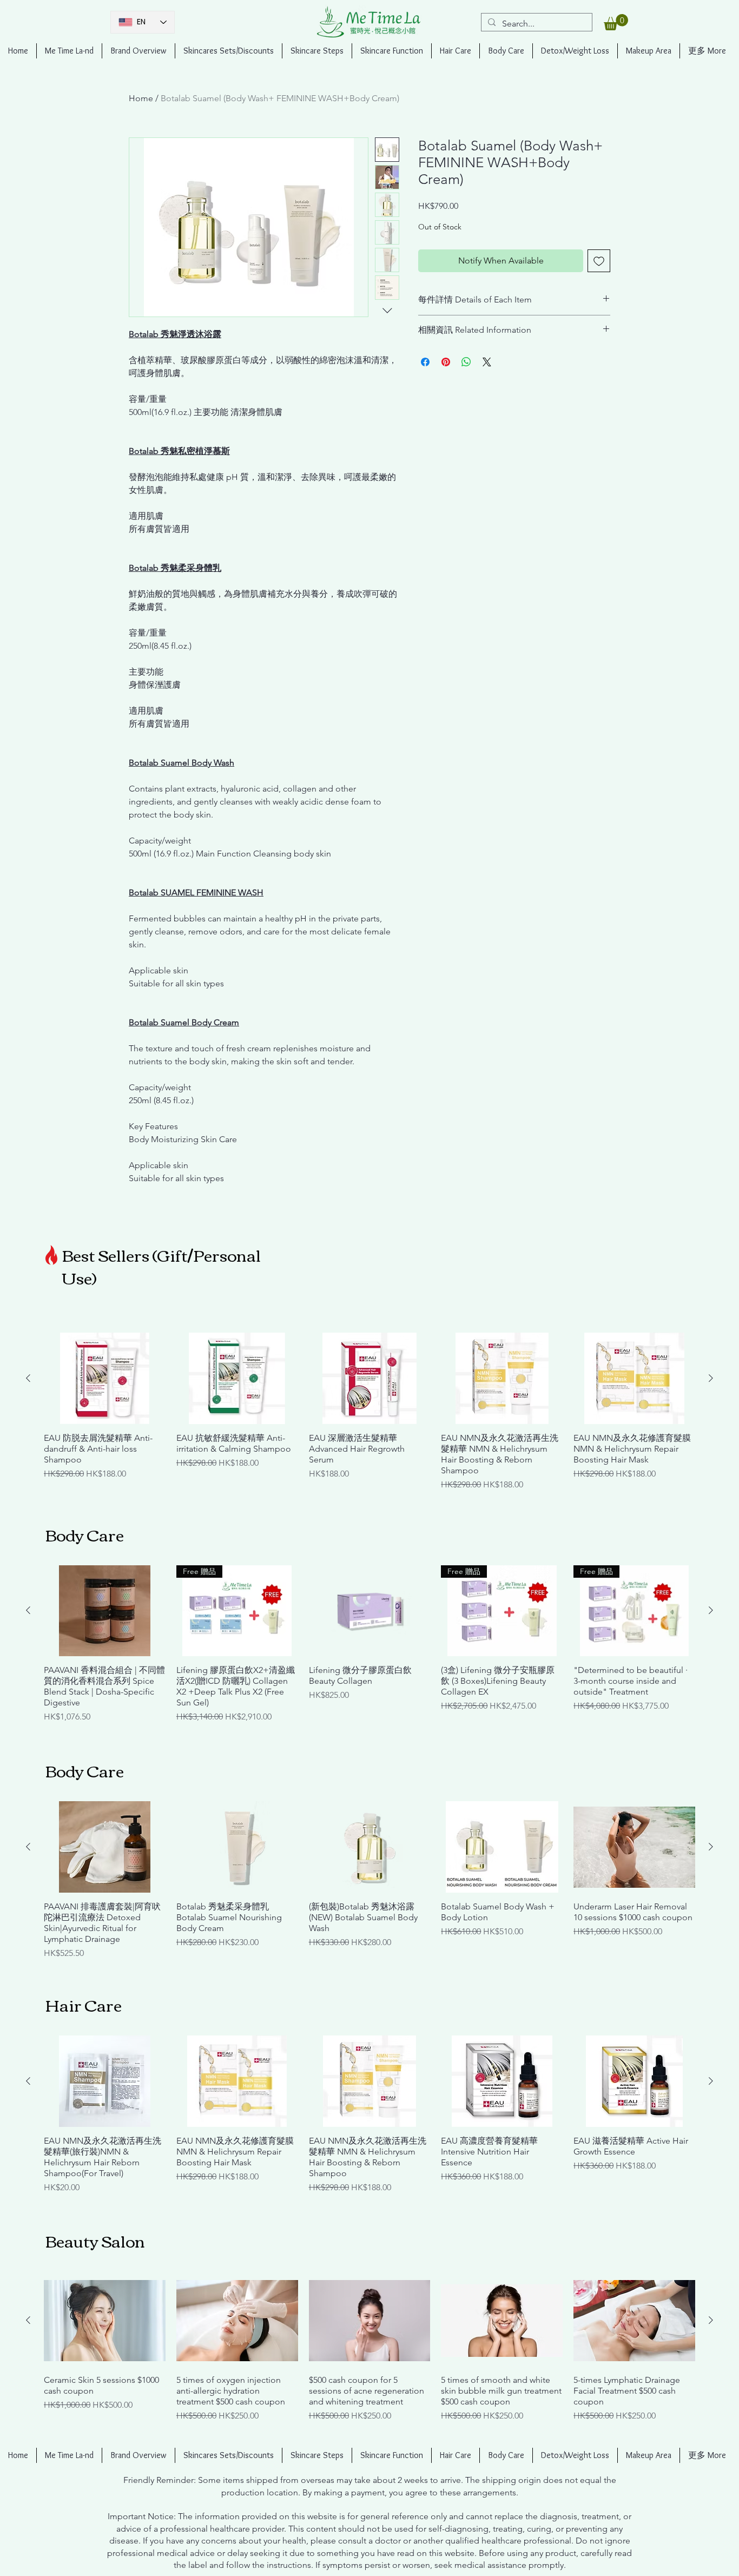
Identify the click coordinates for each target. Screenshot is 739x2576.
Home (141, 98)
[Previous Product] (28, 1378)
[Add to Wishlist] (599, 261)
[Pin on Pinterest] (446, 362)
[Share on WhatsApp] (466, 362)
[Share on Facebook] (425, 362)
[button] (616, 22)
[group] (369, 1412)
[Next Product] (711, 1378)
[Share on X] (487, 362)
